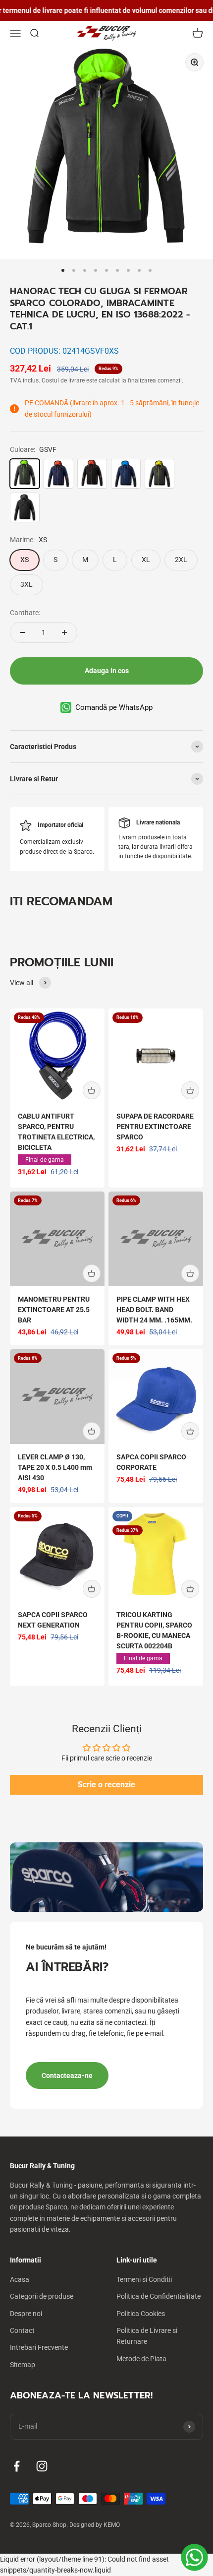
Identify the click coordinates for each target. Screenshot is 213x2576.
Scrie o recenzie (106, 1785)
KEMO (112, 2525)
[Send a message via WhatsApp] (194, 2557)
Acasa (20, 2279)
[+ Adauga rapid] (92, 1090)
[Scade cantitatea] (23, 632)
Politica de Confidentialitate (159, 2296)
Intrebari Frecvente (39, 2347)
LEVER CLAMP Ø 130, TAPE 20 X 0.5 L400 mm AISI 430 (55, 1467)
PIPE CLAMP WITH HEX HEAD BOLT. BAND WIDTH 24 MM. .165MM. (154, 1310)
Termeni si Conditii (144, 2279)
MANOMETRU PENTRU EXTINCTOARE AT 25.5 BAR (54, 1310)
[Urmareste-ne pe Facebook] (17, 2466)
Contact (22, 2330)
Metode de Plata (141, 2359)
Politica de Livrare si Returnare (147, 2336)
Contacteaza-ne (67, 2075)
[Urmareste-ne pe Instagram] (42, 2466)
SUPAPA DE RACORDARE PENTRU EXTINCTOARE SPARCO (155, 1127)
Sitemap (23, 2365)
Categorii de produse (42, 2296)
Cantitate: (25, 613)
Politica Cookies (141, 2314)
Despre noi (26, 2314)
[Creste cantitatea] (64, 632)
